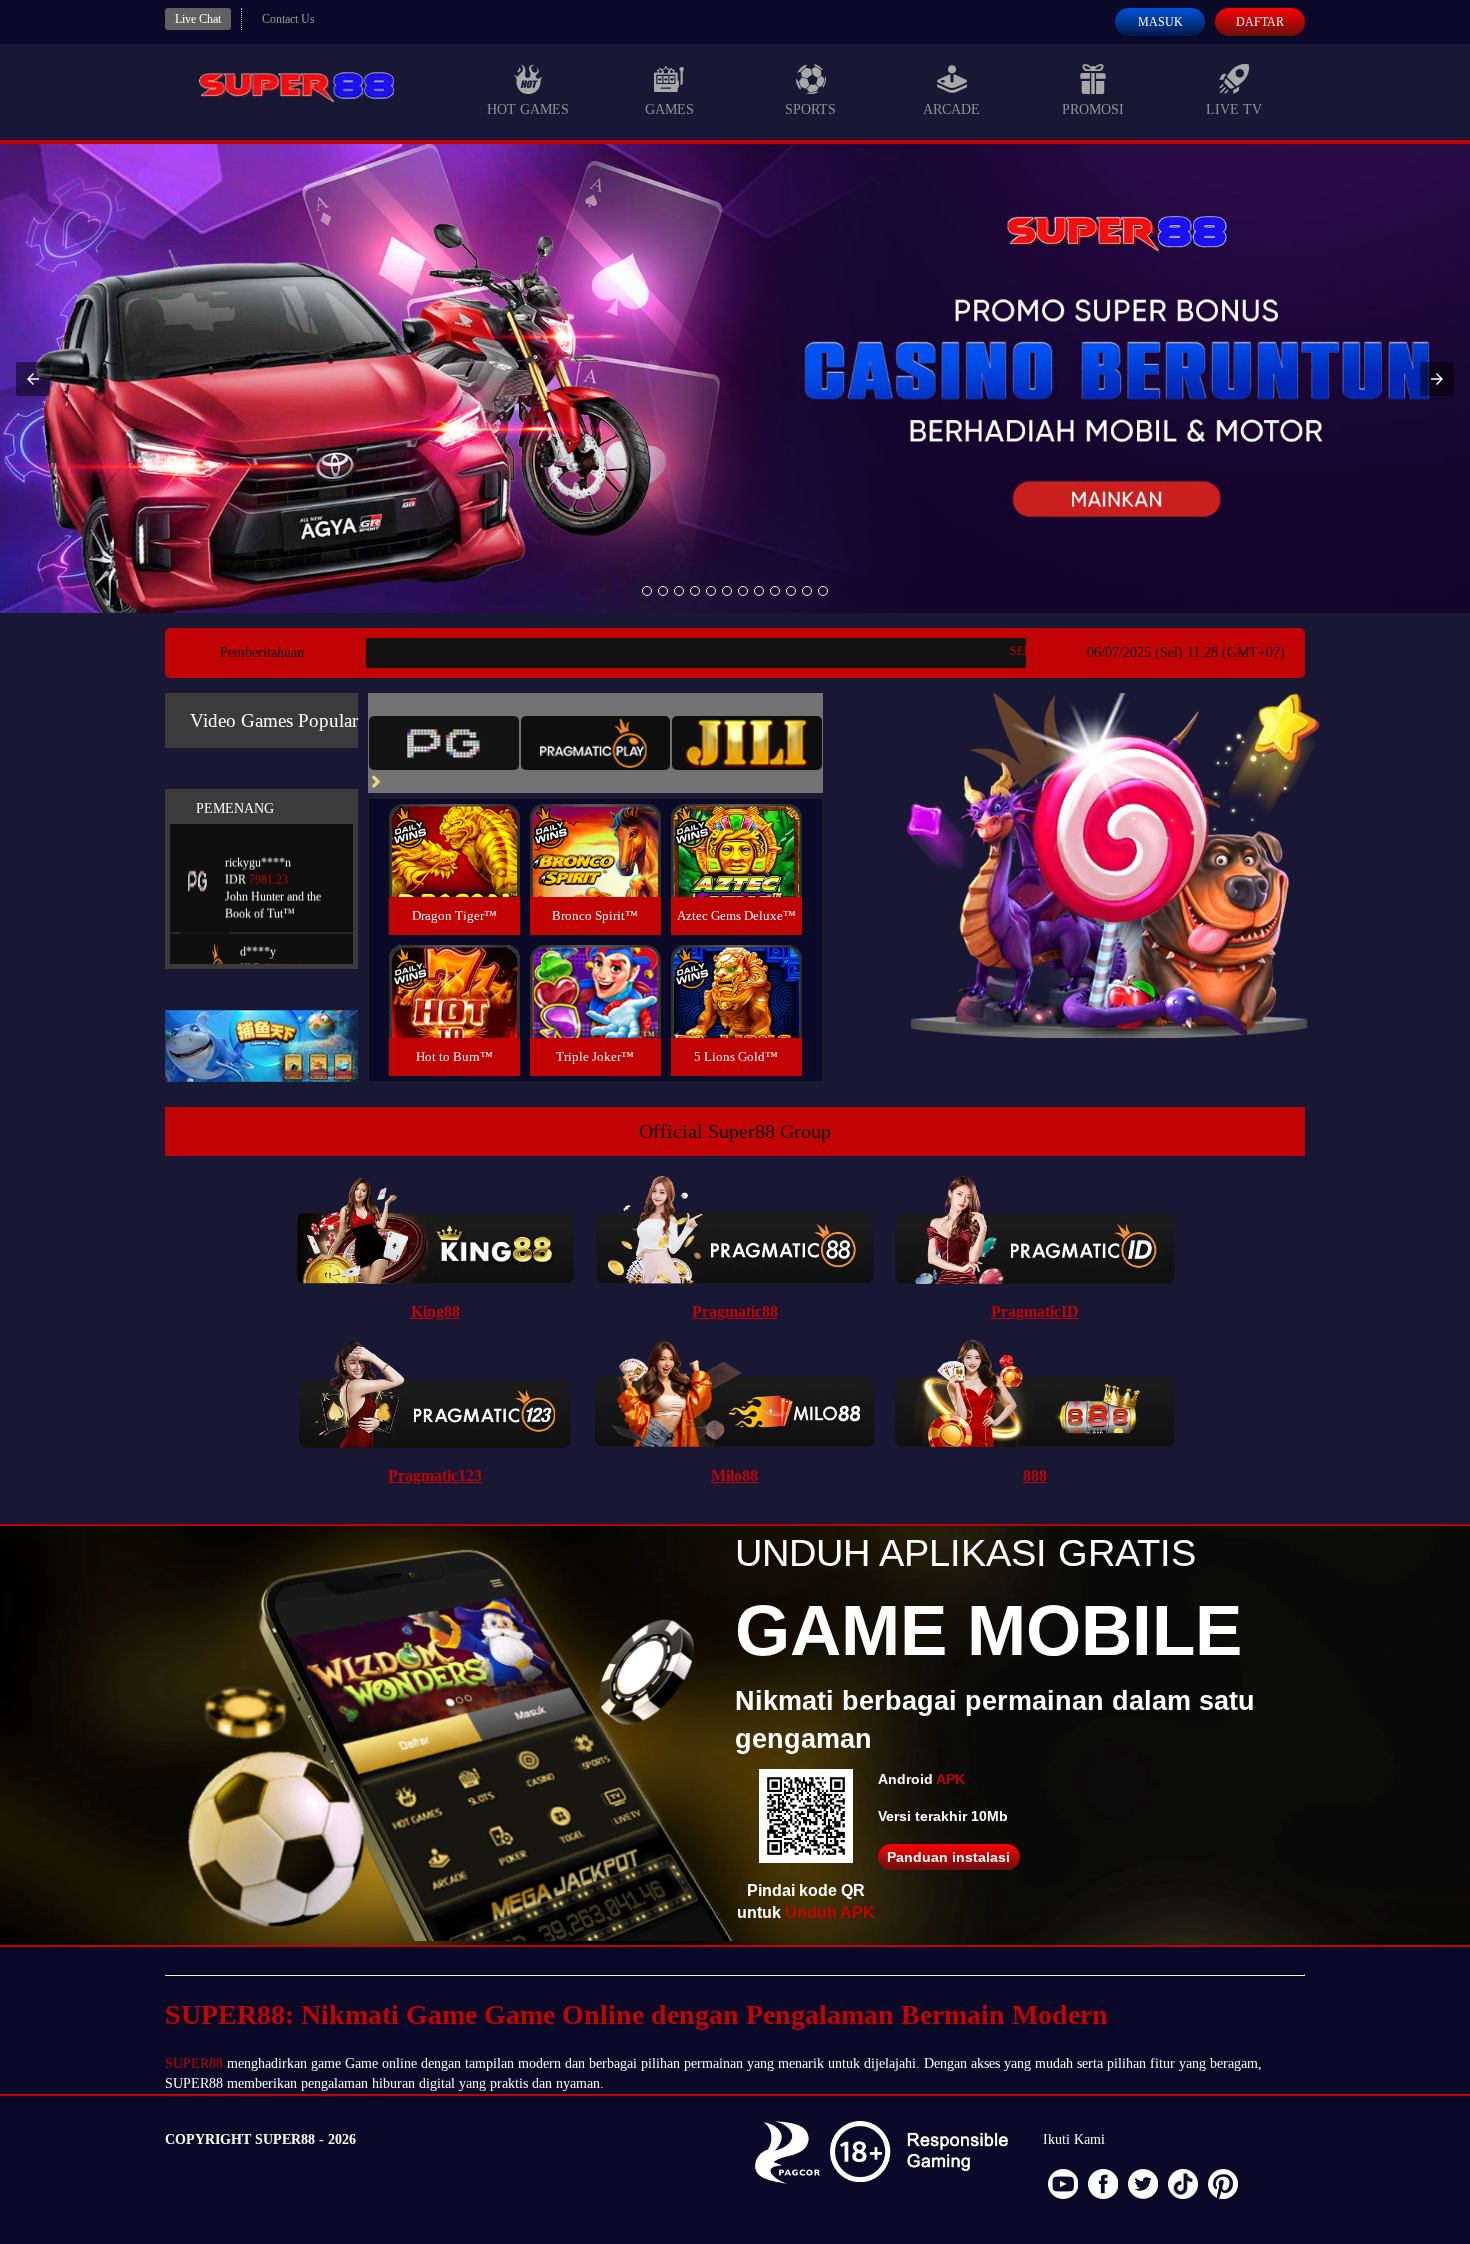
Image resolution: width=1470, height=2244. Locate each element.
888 (1035, 1475)
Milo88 (734, 1475)
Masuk (1160, 22)
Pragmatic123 (435, 1475)
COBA (454, 826)
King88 (435, 1311)
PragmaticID (1035, 1311)
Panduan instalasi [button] (948, 1857)
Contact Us (288, 19)
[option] (647, 591)
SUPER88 (194, 2063)
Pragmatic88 (735, 1311)
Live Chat (198, 19)
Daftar (1260, 22)
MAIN (454, 872)
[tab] (444, 743)
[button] (33, 379)
